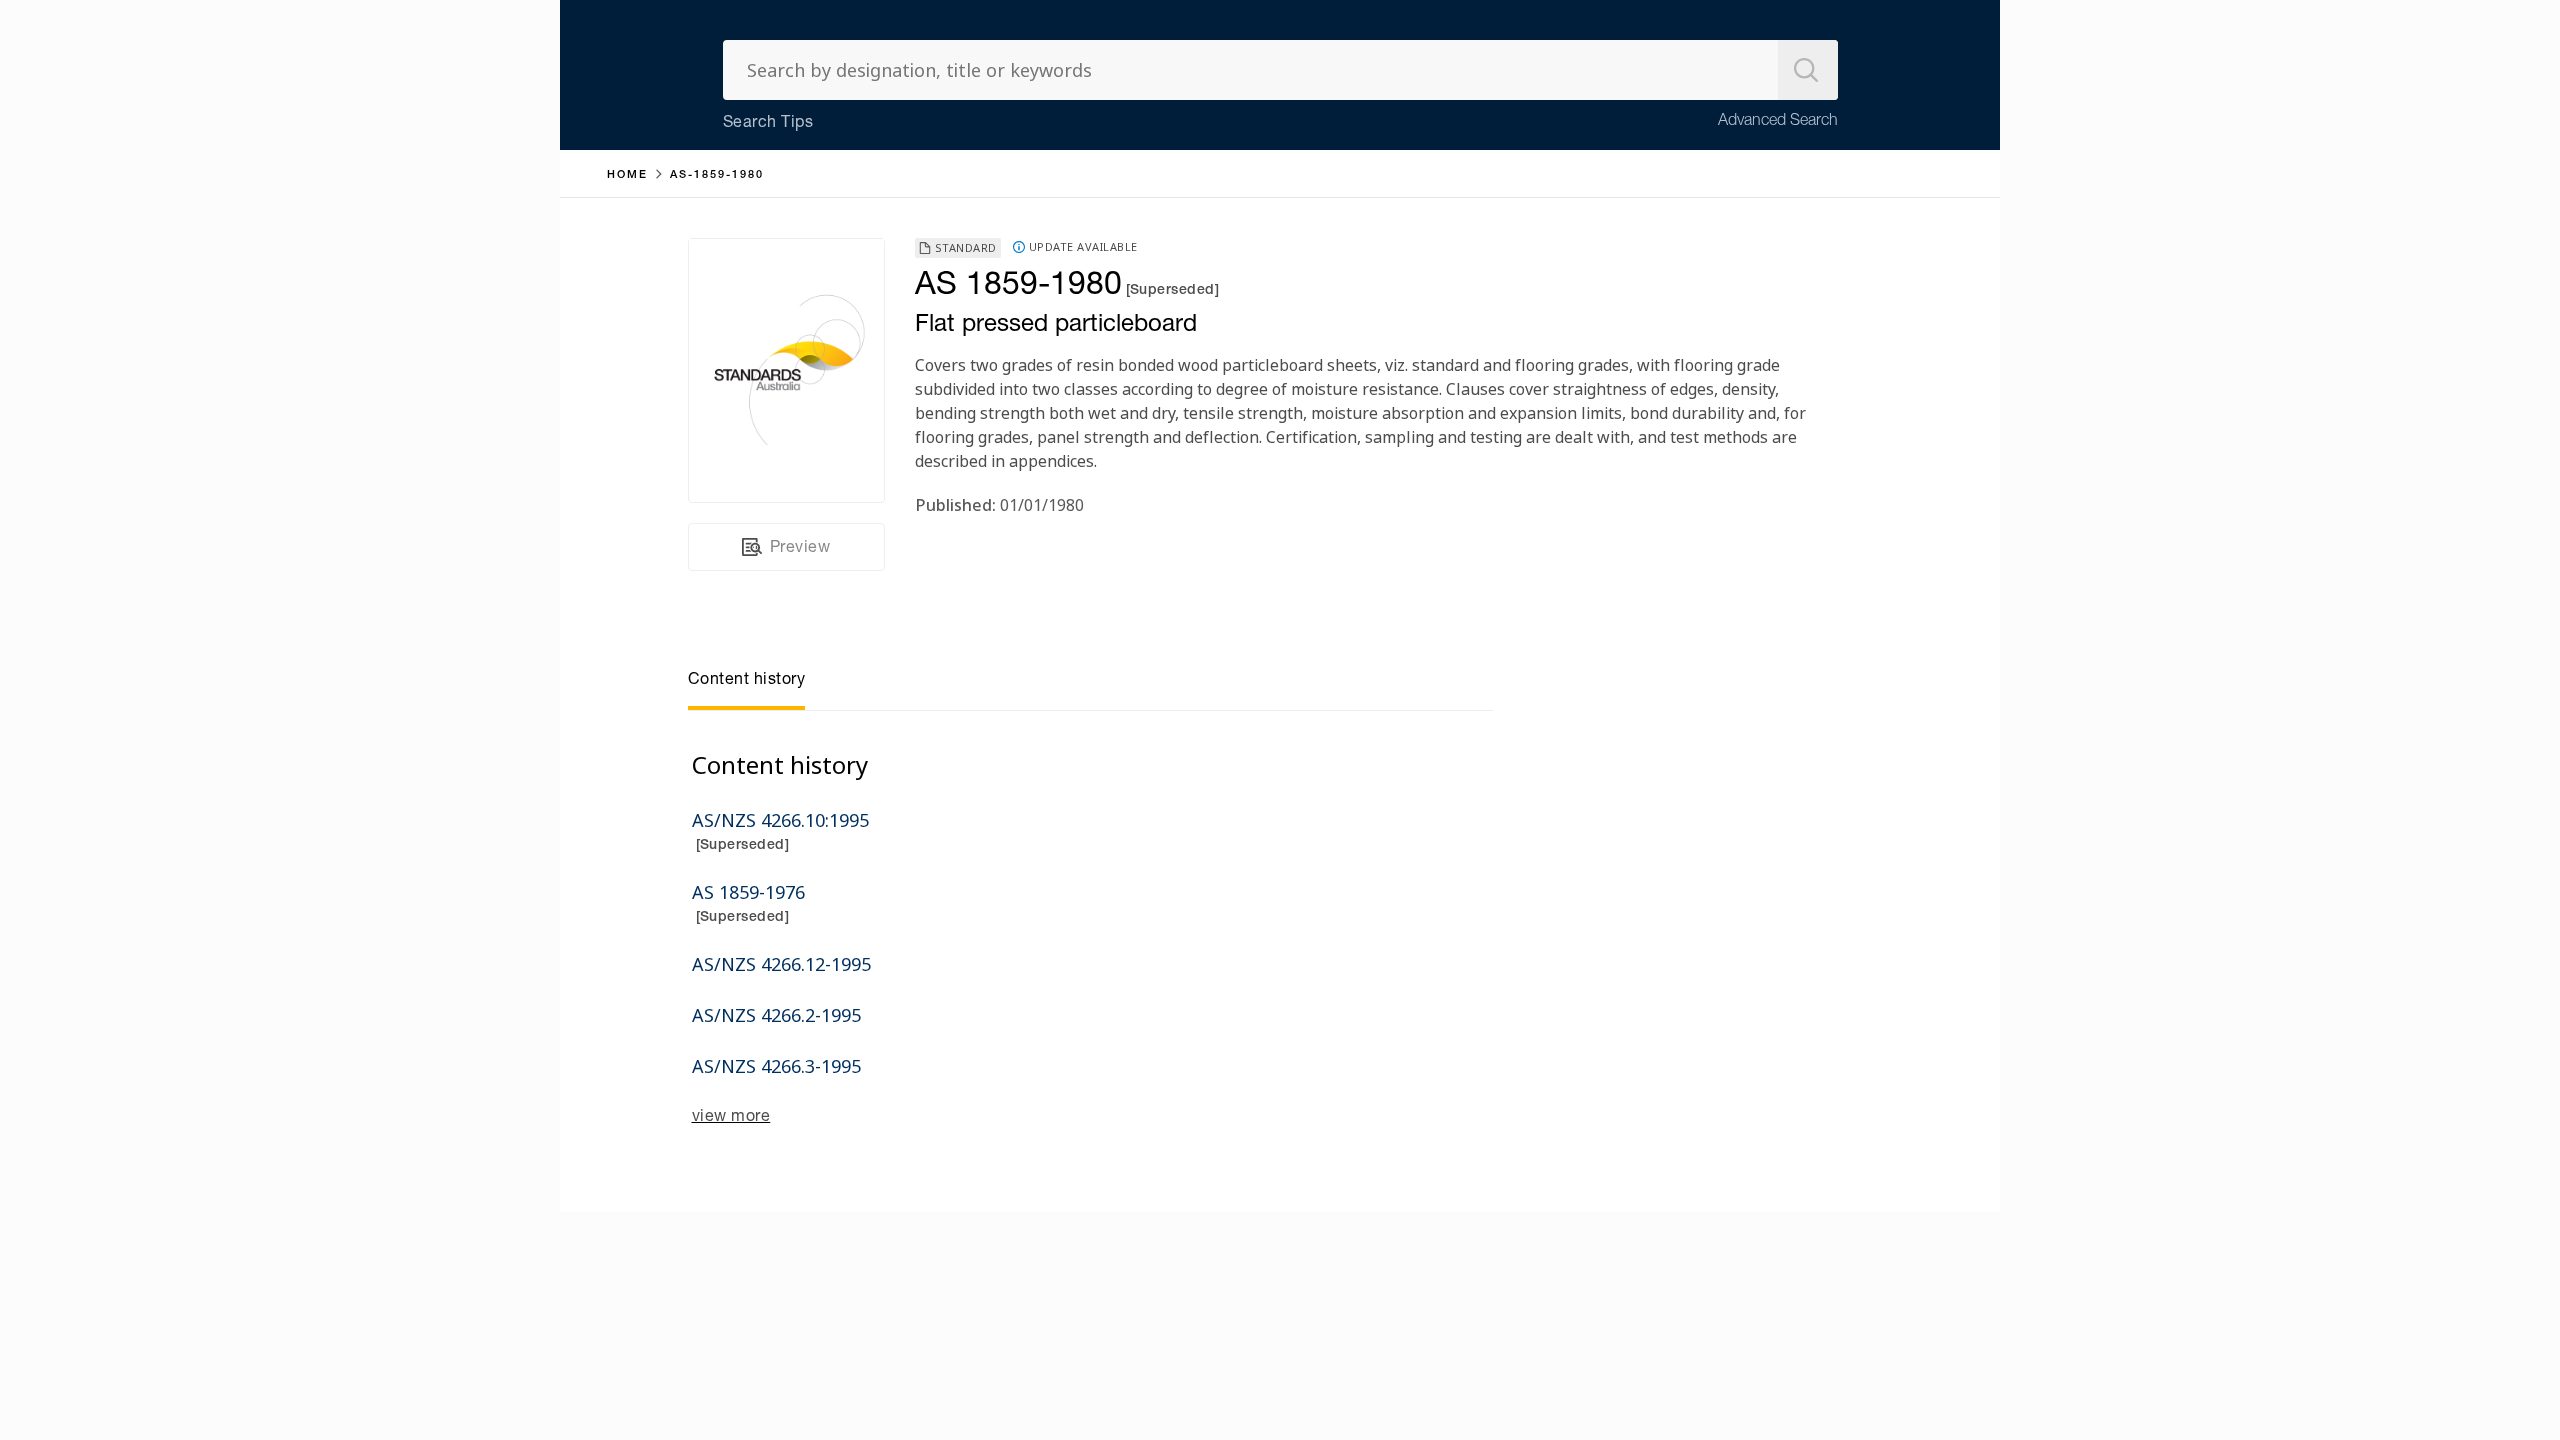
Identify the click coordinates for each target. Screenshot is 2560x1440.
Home (627, 175)
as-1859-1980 (717, 175)
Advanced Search (1778, 122)
